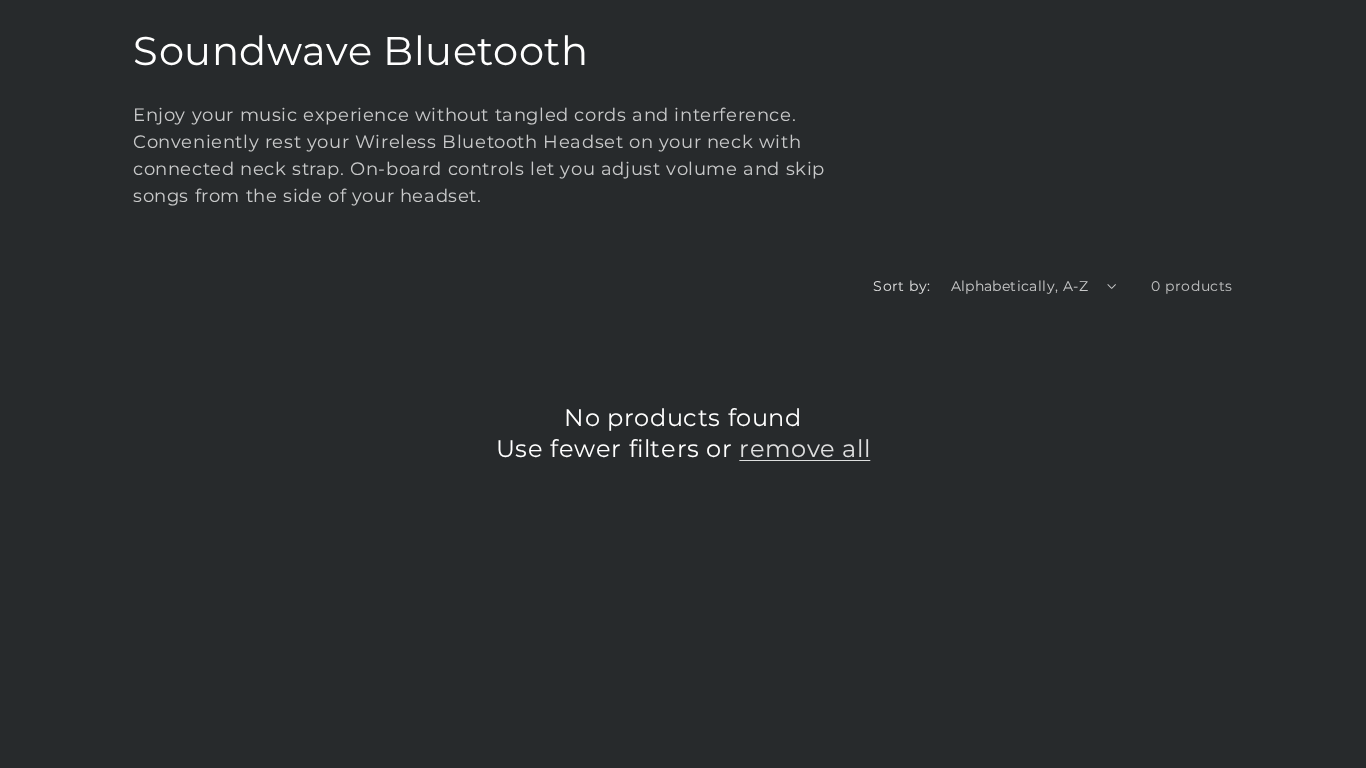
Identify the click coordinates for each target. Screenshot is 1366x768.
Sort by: (901, 286)
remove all (804, 448)
